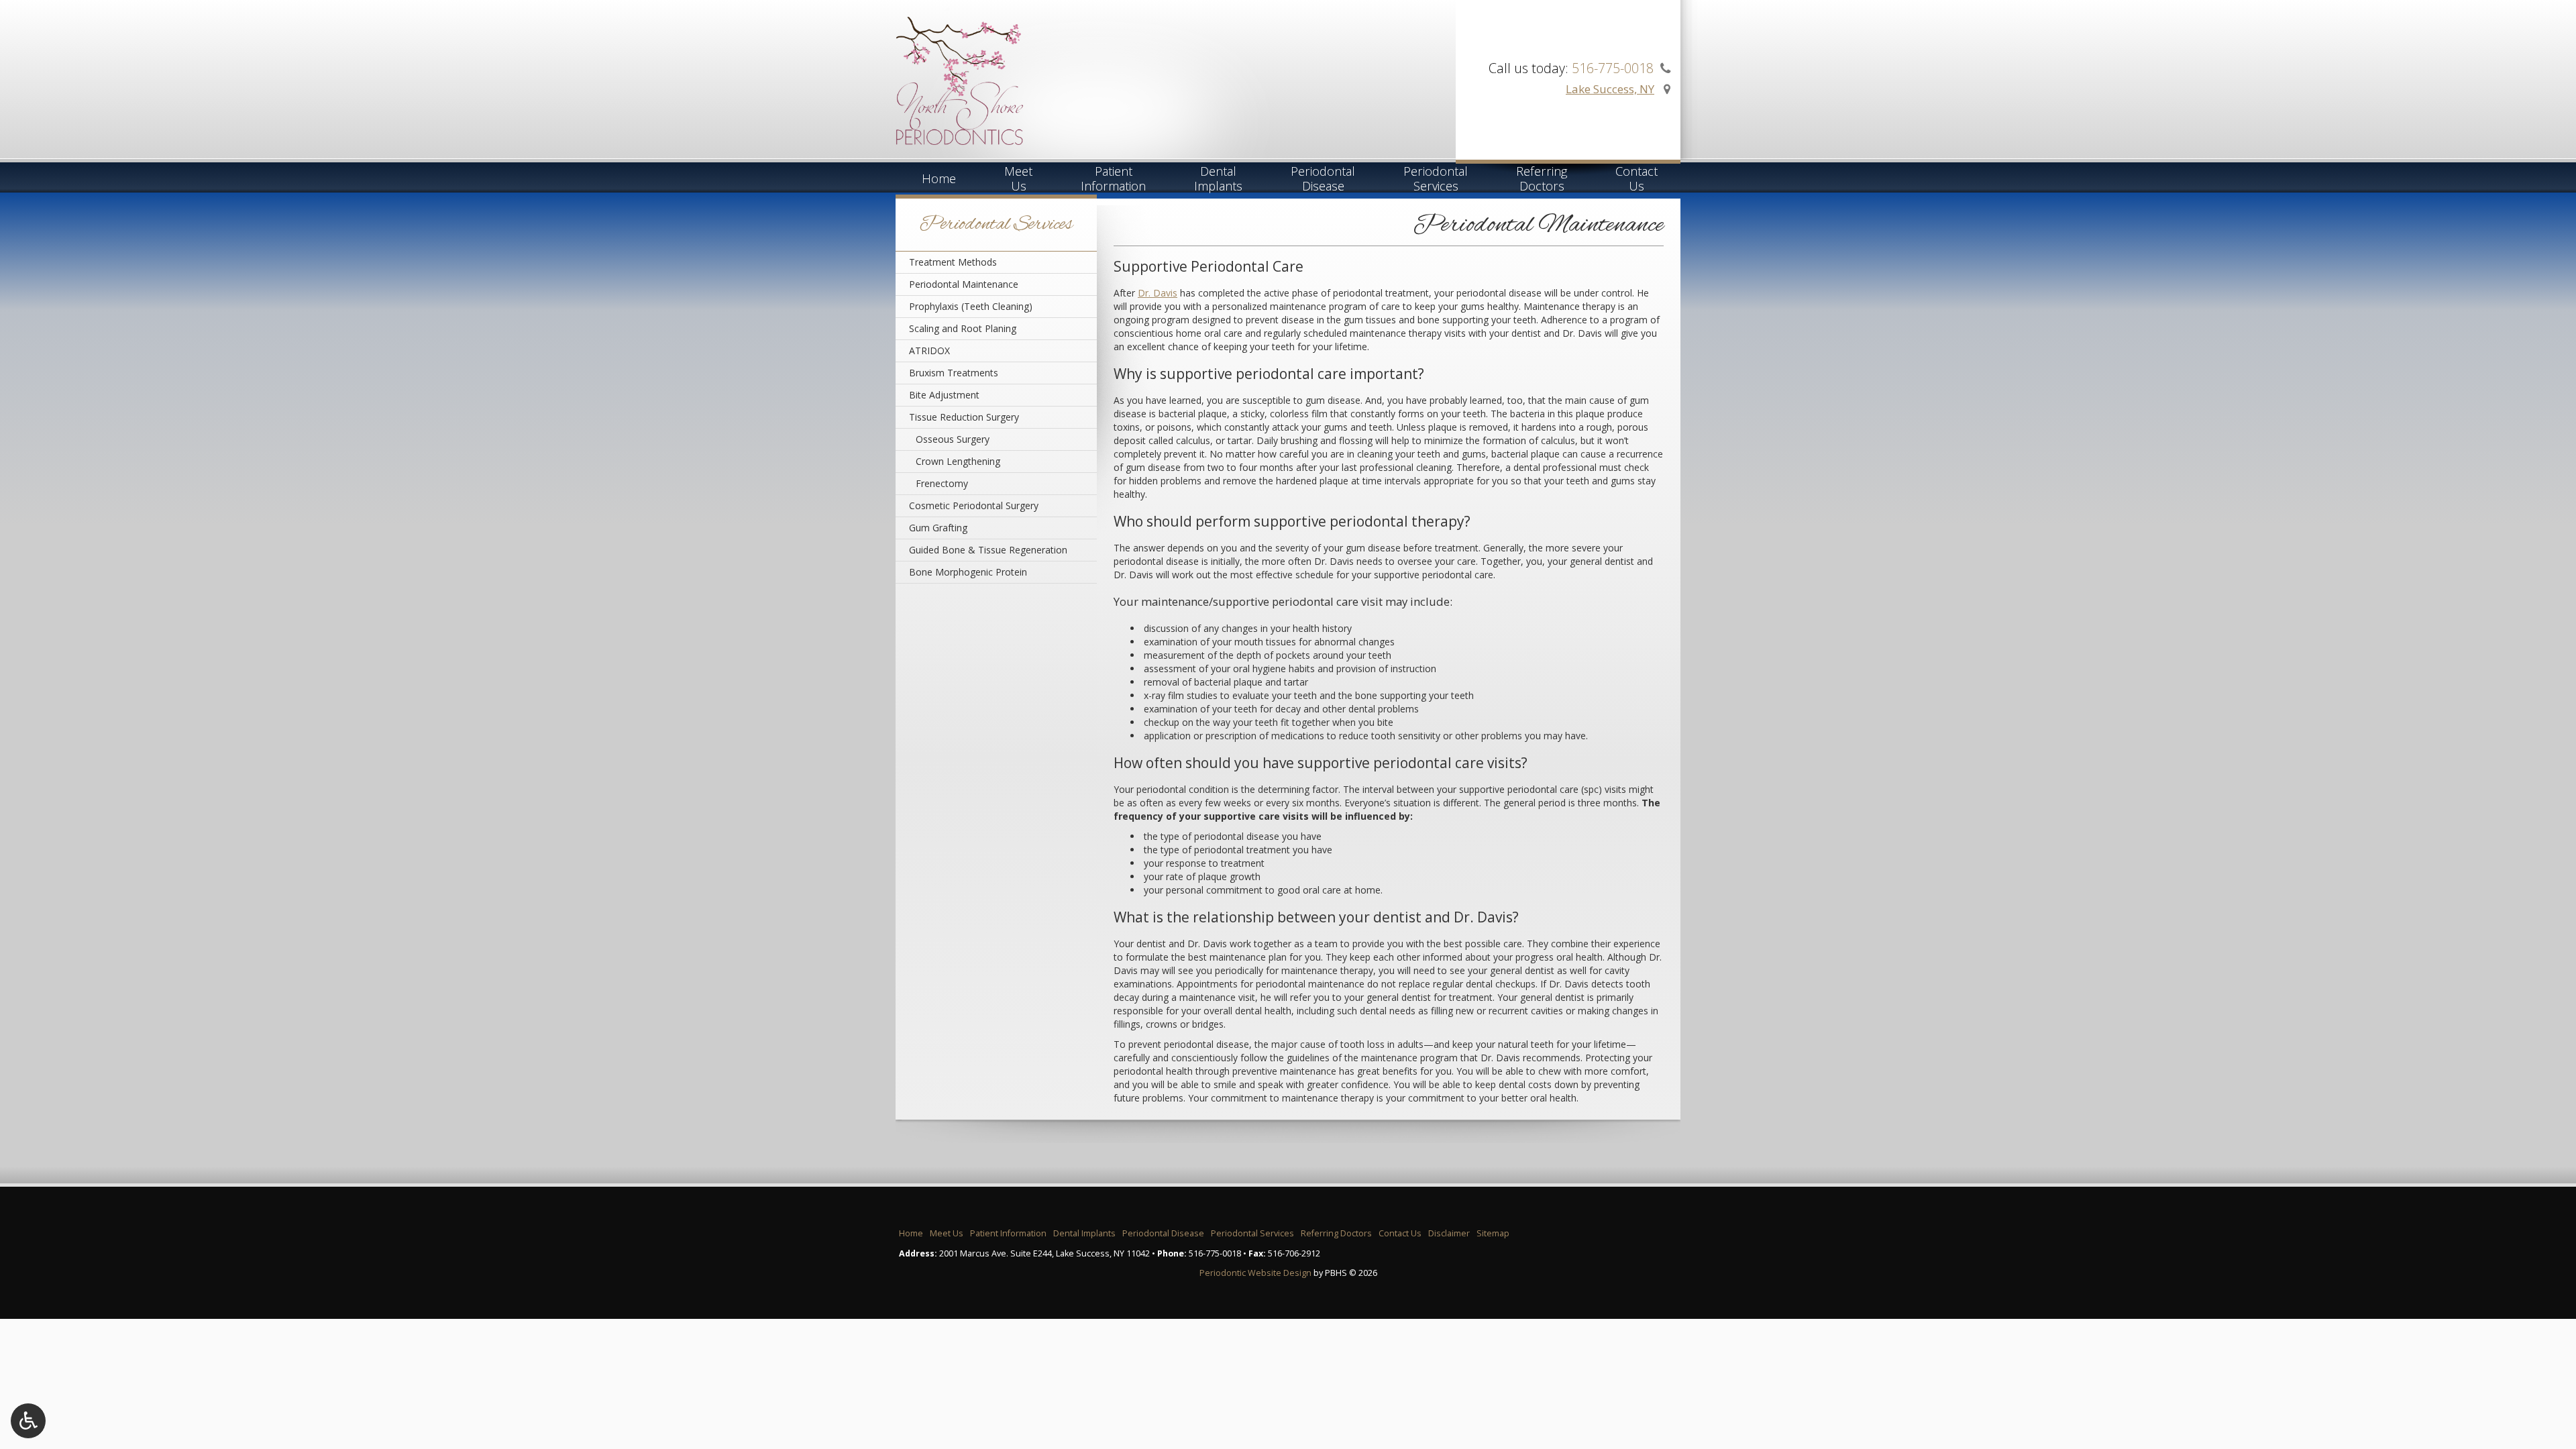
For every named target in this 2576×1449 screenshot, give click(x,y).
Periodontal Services (996, 225)
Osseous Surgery (953, 439)
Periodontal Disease (1163, 1233)
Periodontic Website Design (1255, 1273)
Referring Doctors (1336, 1233)
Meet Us (947, 1233)
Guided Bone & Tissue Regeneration (988, 550)
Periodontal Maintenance (964, 284)
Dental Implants (1084, 1233)
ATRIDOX (929, 351)
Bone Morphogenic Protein (968, 572)
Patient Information (1008, 1233)
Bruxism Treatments (954, 373)
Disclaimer (1449, 1233)
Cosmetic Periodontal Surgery (974, 505)
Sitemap (1493, 1233)
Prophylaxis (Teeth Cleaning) (971, 306)
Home (939, 178)
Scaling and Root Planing (963, 328)
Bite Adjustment (944, 395)
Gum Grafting (938, 528)
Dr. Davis (1158, 293)
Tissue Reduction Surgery (964, 417)
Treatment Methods (953, 262)
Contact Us (1400, 1233)
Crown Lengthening (958, 461)
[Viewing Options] (28, 1421)
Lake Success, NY (1610, 89)
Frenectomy (942, 483)
